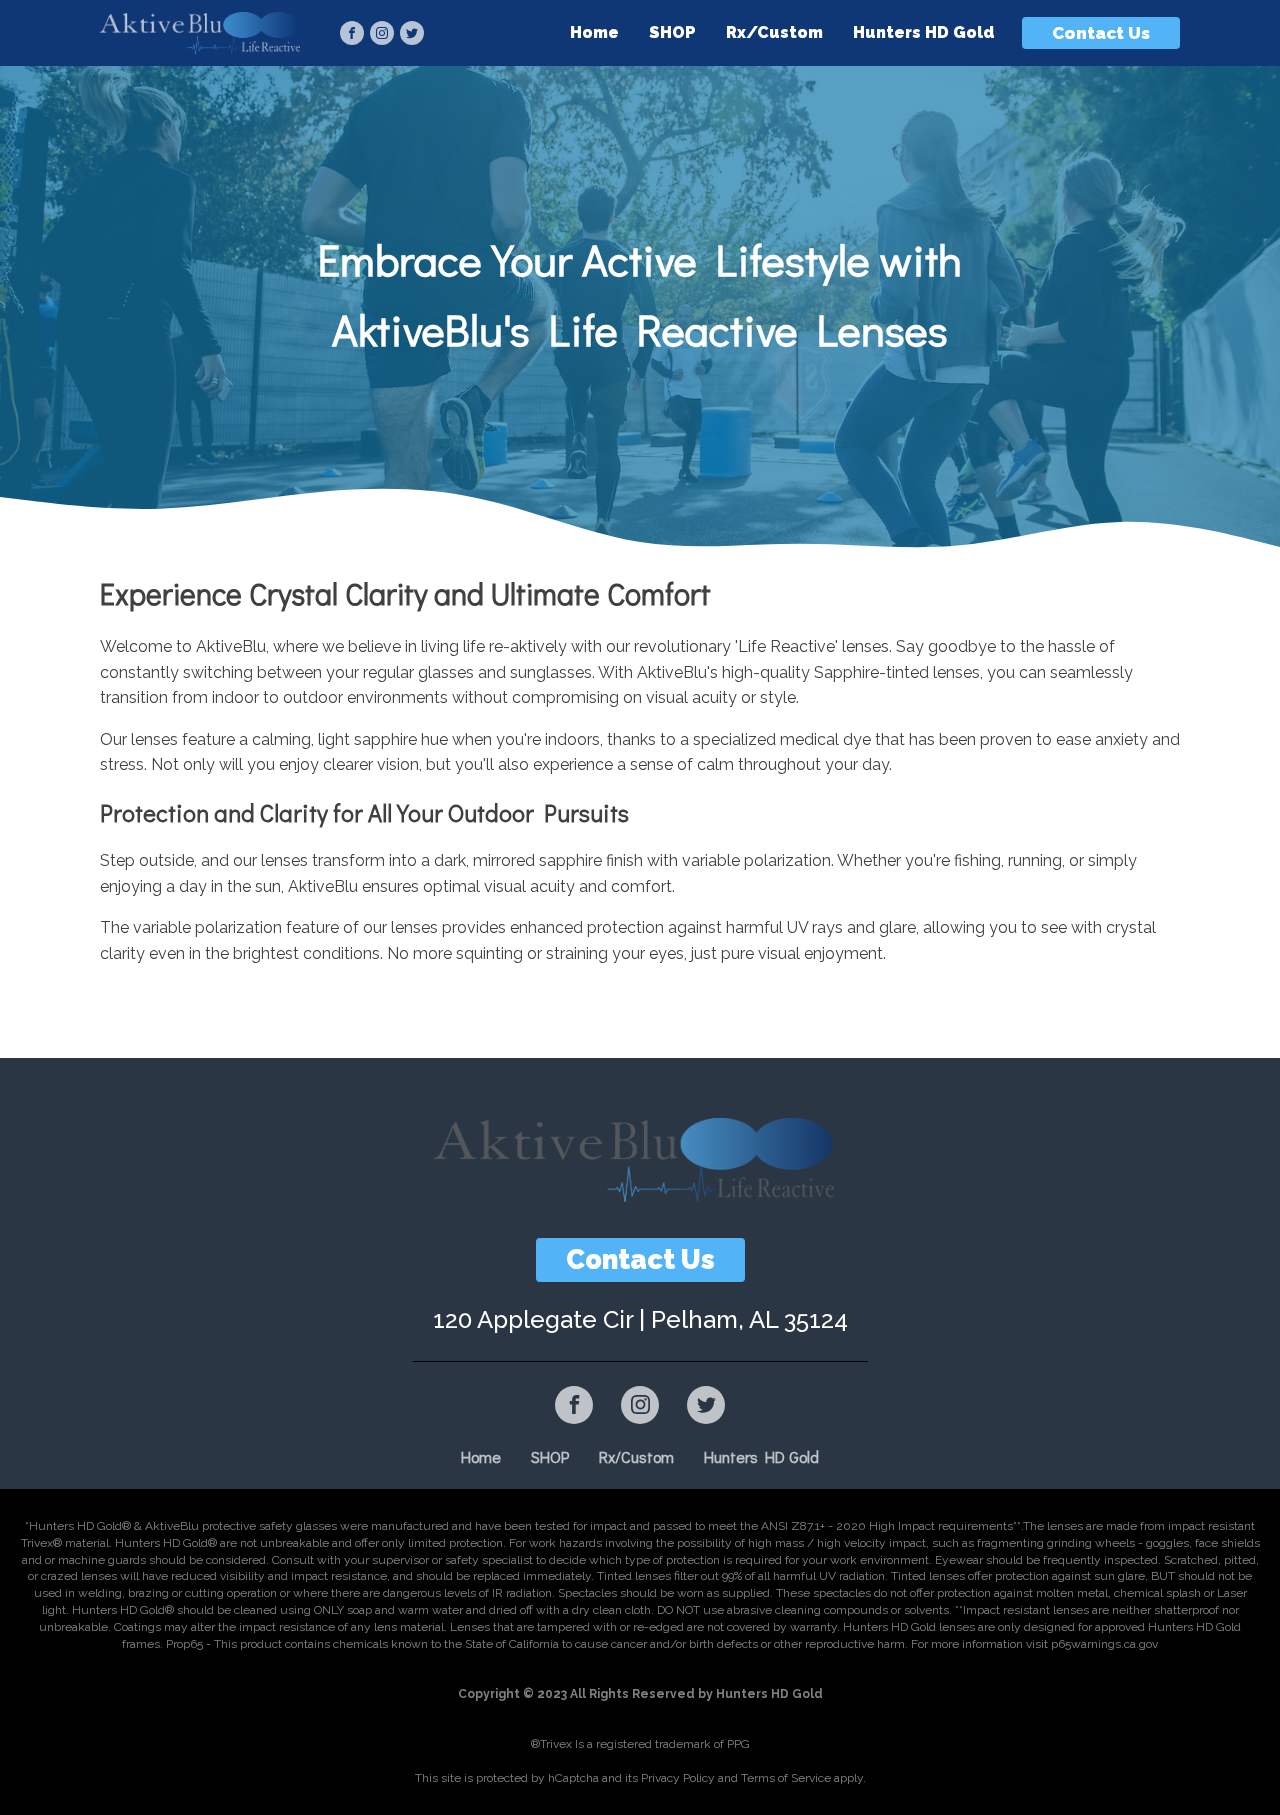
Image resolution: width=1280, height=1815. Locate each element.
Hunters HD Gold (924, 32)
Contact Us (1101, 33)
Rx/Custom (774, 32)
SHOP (672, 32)
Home (594, 32)
